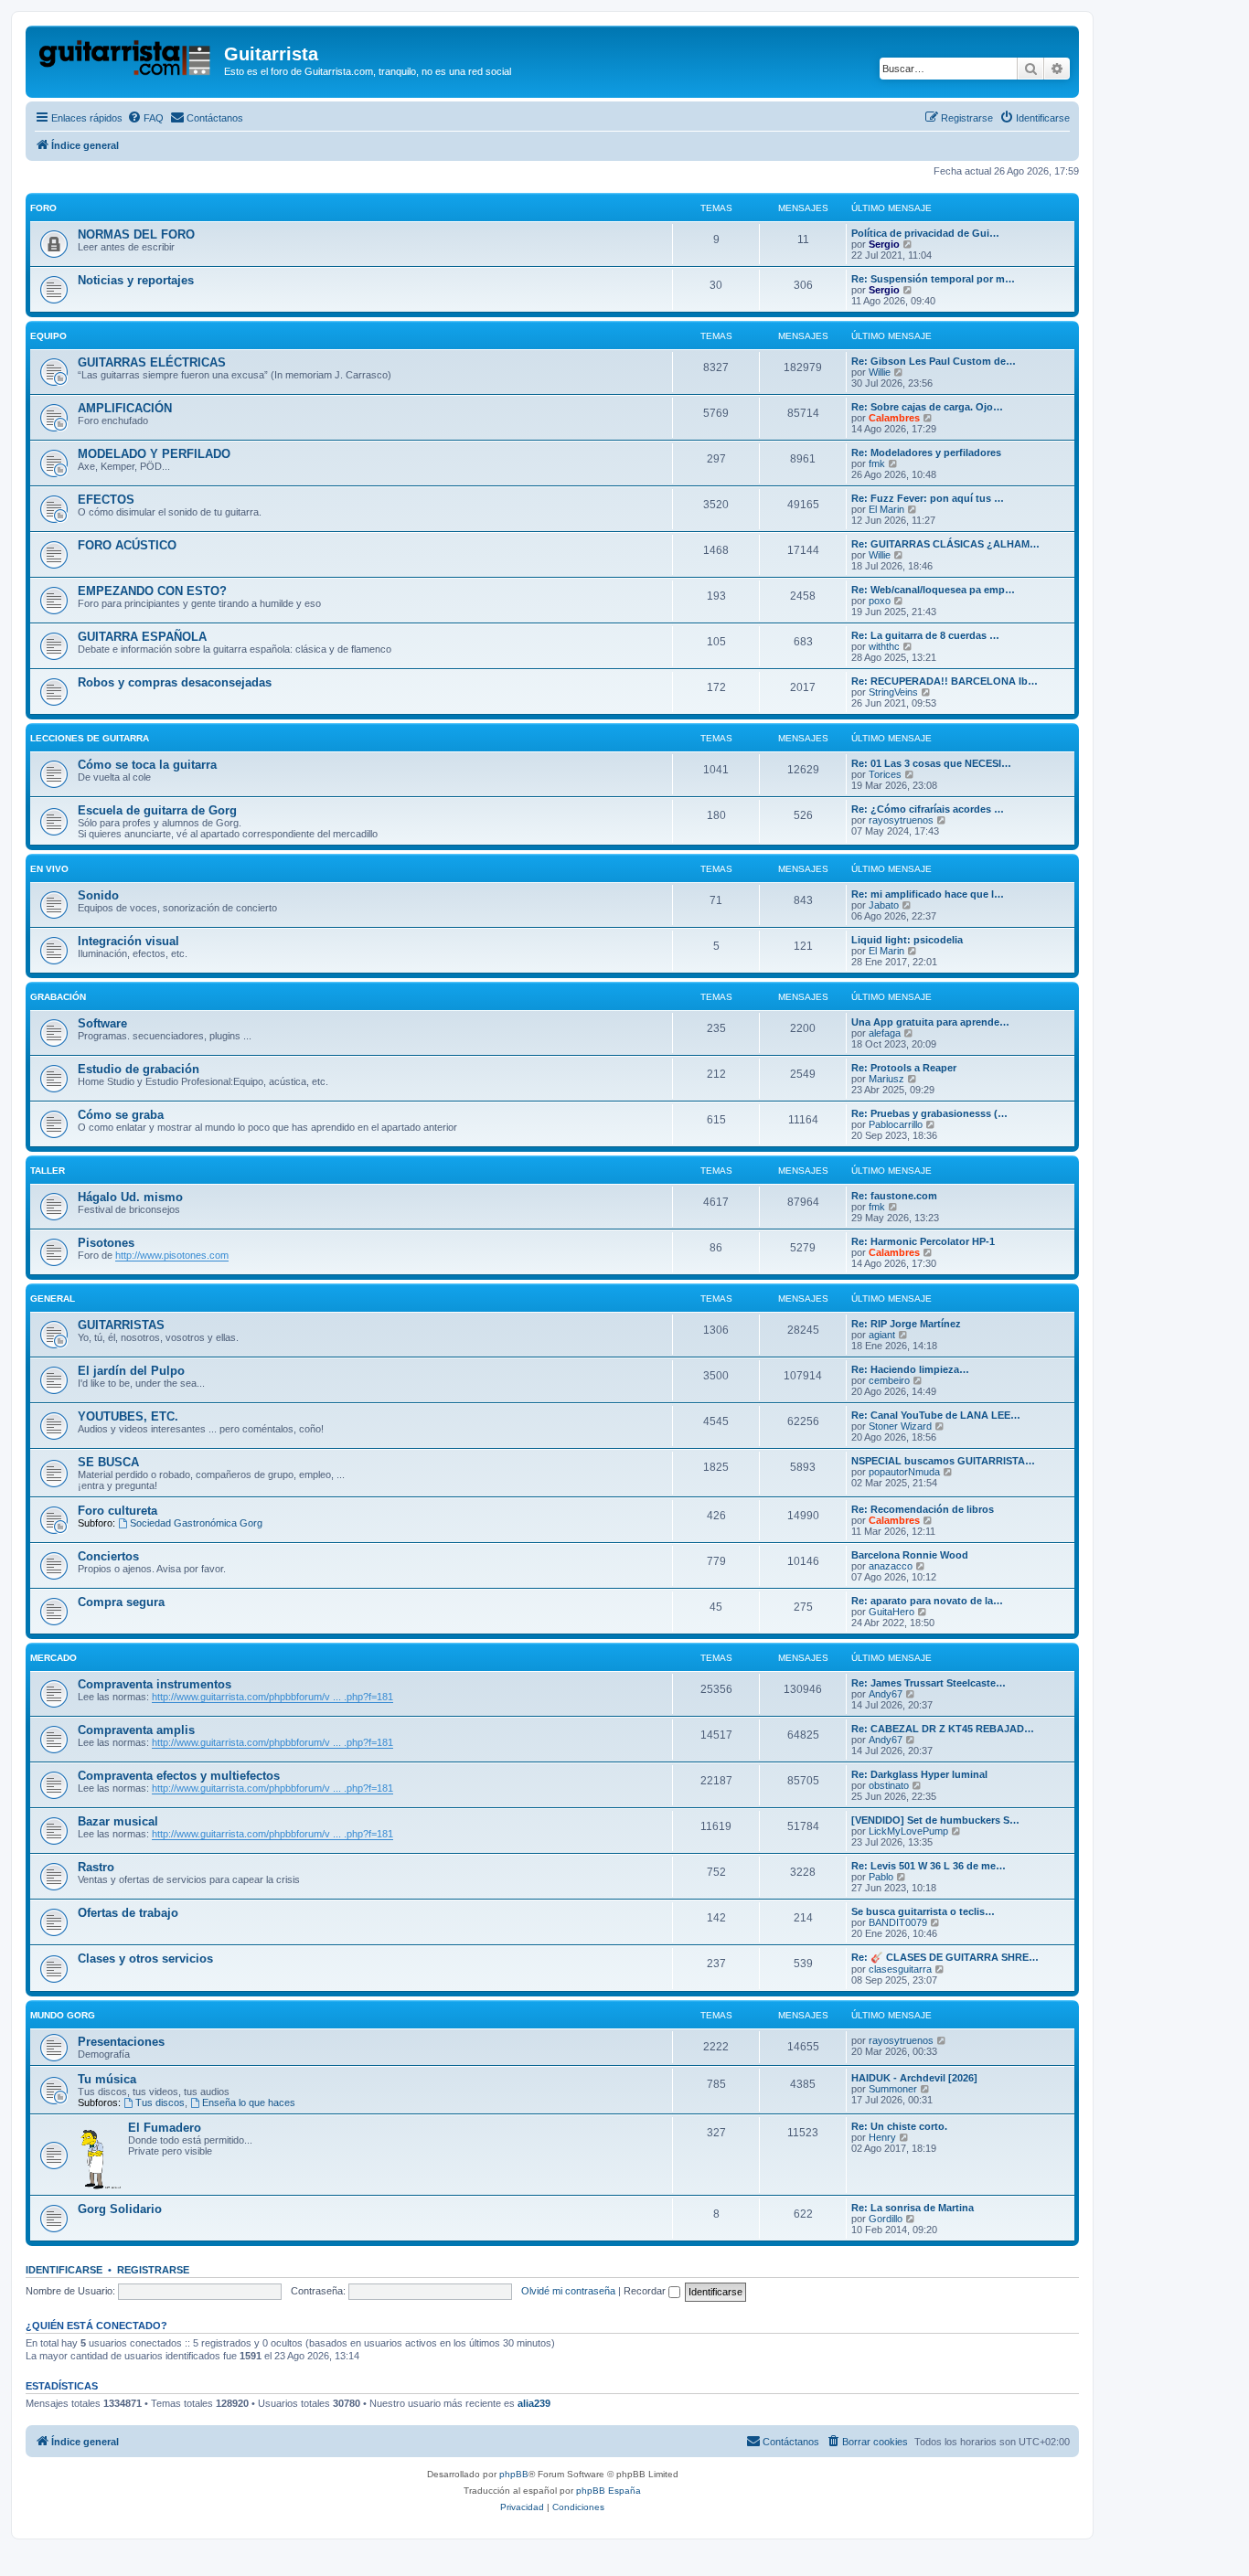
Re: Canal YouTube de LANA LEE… (936, 1415)
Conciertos (108, 1556)
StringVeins (893, 692)
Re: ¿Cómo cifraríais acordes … (928, 809)
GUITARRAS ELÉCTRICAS (152, 362)
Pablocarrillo (896, 1124)
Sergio (884, 244)
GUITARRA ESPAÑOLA (142, 637)
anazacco (891, 1566)
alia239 (534, 2403)
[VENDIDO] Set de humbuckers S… (935, 1820)
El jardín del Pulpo (131, 1371)
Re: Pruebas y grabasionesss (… (929, 1113)
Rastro (96, 1867)
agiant (882, 1335)
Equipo (48, 336)
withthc (884, 646)
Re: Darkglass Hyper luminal (919, 1774)
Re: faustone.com (894, 1196)
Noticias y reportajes (136, 280)
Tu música (107, 2079)
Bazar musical (118, 1821)
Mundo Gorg (63, 2015)
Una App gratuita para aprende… (930, 1022)
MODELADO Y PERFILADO (154, 454)
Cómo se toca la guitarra (147, 765)
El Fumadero (165, 2128)
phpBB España (608, 2491)
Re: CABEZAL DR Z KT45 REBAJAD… (943, 1729)
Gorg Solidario (120, 2209)
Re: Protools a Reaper (904, 1068)
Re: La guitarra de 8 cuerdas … (925, 635)
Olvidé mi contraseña (568, 2291)
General (53, 1299)
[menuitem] (145, 118)
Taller (48, 1171)
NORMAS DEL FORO (136, 234)
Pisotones (106, 1243)
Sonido (98, 895)
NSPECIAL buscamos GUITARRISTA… (943, 1461)
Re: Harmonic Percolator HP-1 (923, 1241)
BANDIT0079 (898, 1922)
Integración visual (128, 941)
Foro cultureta (117, 1511)
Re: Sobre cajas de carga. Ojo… (927, 407)
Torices (885, 774)
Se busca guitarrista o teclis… (923, 1911)
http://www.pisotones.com (172, 1255)
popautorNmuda (904, 1472)
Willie (880, 372)
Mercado (53, 1658)
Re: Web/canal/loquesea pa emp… (933, 590)
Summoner (893, 2089)
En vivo (49, 869)
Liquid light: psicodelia (907, 940)
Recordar (646, 2291)
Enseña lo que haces (249, 2102)
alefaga (885, 1033)
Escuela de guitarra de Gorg (157, 810)
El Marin (886, 509)
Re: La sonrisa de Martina (913, 2208)
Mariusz (886, 1079)
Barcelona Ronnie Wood (910, 1555)
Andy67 (886, 1694)
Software (102, 1023)
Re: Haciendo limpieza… (910, 1369)
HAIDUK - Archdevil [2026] (914, 2078)
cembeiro (889, 1380)
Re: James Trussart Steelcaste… (929, 1683)
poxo (880, 601)
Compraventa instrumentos (155, 1684)
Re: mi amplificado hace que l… (928, 894)
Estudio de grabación (139, 1069)
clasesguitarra (900, 1969)
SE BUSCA (108, 1462)
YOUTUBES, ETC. (128, 1416)
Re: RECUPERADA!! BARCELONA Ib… (945, 681)
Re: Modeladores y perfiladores (926, 452)
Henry (882, 2137)
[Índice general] (127, 59)
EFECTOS (106, 500)
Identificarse (64, 2270)
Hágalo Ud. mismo (130, 1197)
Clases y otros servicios (145, 1959)
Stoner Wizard (900, 1426)
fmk (877, 463)
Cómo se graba (121, 1115)
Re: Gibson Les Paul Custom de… (934, 361)
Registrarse (153, 2270)
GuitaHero (891, 1612)
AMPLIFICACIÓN (125, 408)
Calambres (894, 418)
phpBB (514, 2474)
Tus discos (160, 2102)
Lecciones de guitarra (90, 738)
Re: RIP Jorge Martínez (906, 1324)
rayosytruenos (901, 820)
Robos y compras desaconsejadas (175, 682)
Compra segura (121, 1602)
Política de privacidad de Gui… (925, 233)
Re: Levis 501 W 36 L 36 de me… (929, 1866)
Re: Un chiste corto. (899, 2126)
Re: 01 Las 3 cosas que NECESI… (931, 763)
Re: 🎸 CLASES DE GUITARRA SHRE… (945, 1957)
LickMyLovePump (908, 1831)
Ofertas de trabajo (128, 1913)
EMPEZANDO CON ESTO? (152, 591)
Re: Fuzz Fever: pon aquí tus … (928, 498)
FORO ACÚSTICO (127, 545)
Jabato (884, 905)
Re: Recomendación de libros (923, 1509)
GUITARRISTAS (121, 1325)
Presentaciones (121, 2042)
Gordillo (886, 2219)
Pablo (881, 1877)
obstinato (889, 1785)
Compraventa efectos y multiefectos (179, 1776)
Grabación (58, 997)
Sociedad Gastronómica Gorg (196, 1523)
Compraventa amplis (136, 1730)
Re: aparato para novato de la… (927, 1601)
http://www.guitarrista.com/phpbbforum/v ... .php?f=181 (272, 1697)
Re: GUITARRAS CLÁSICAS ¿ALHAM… (945, 544)
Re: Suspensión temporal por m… (933, 279)
